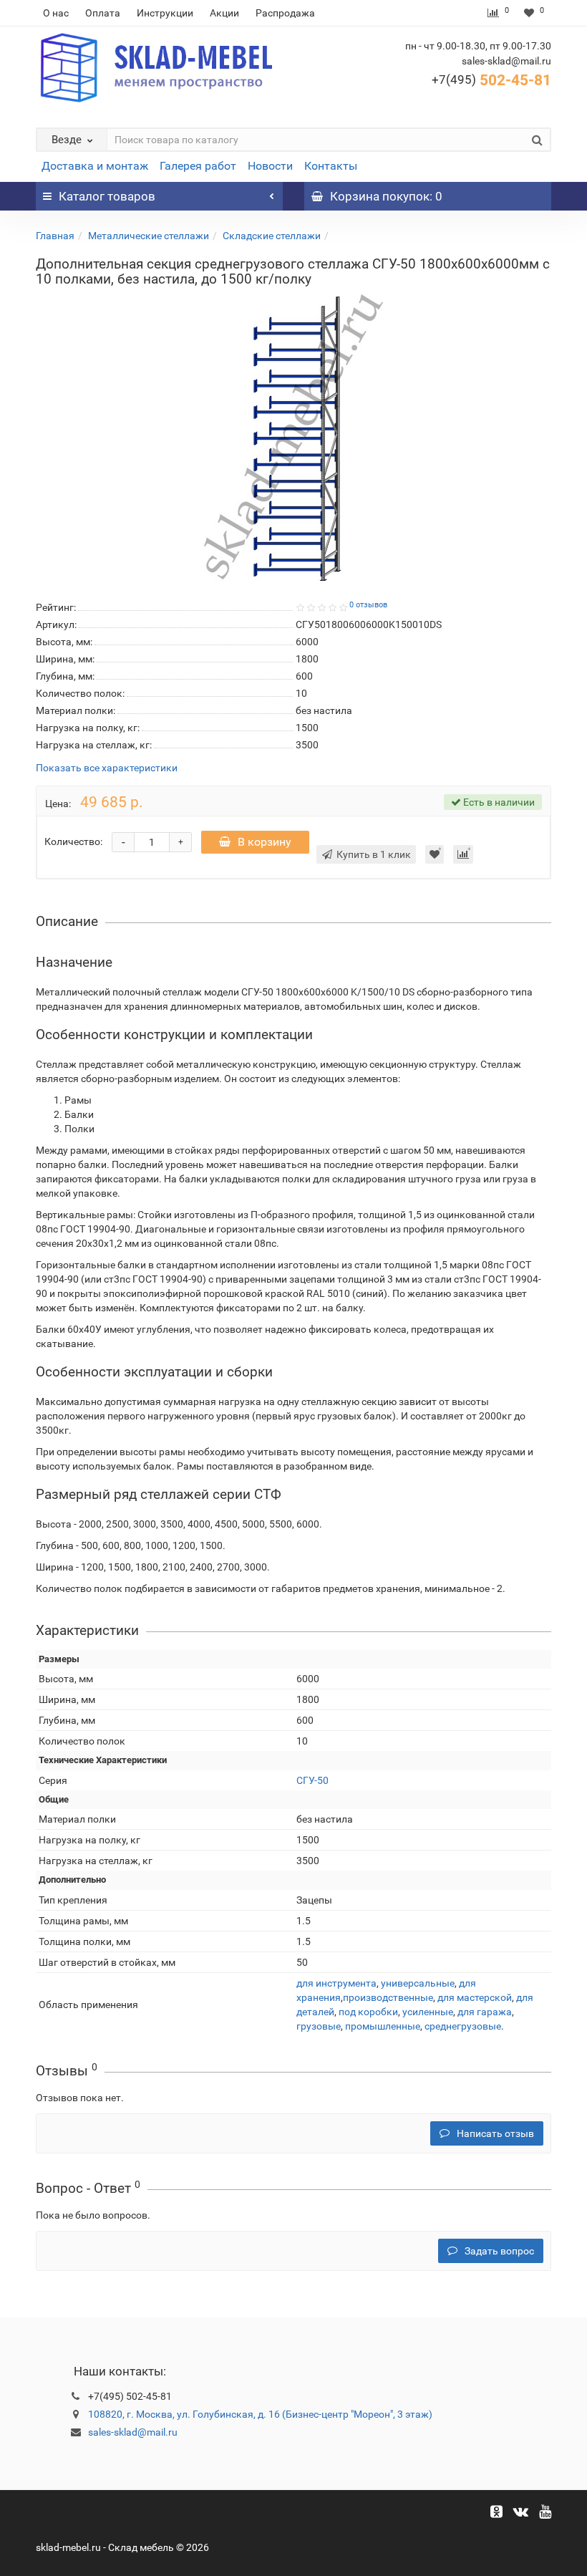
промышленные (383, 2026)
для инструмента (336, 1983)
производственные (388, 1997)
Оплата (103, 13)
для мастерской (475, 1997)
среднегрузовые (463, 2026)
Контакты (331, 166)
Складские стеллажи (272, 236)
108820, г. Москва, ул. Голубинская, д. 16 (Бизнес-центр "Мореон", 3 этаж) (260, 2414)
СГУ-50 (312, 1780)
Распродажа (285, 13)
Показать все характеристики (107, 768)
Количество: (73, 841)
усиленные (428, 2012)
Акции (224, 13)
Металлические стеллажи (149, 236)
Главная (55, 236)
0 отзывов (368, 605)
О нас (56, 13)
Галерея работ (198, 166)
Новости (270, 166)
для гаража (485, 2012)
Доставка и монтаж (95, 166)
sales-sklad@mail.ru (133, 2432)
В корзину (265, 842)
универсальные (418, 1983)
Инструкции (165, 13)
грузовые (319, 2026)
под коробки (368, 2012)
